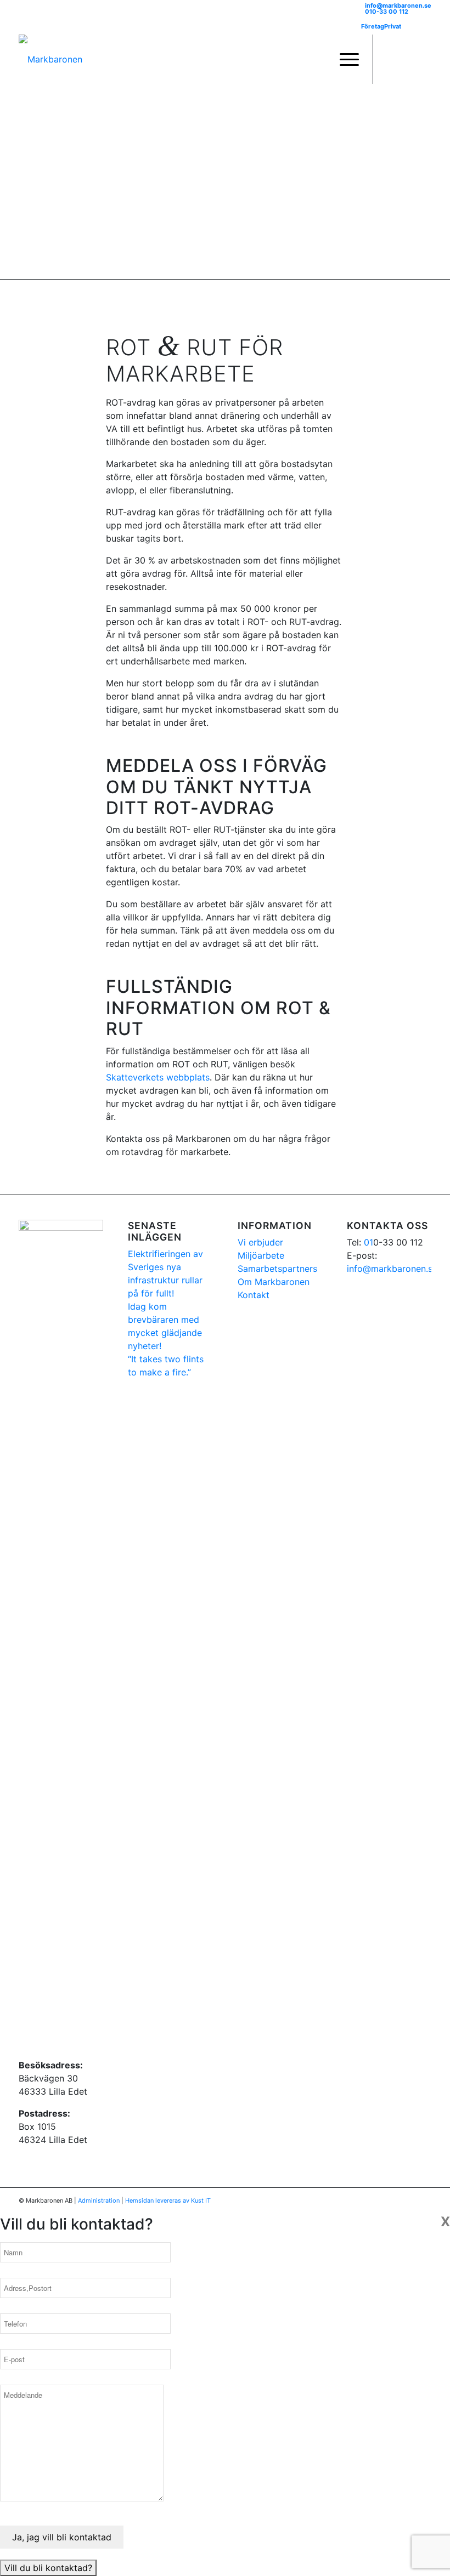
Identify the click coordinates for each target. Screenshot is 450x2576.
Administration (99, 2200)
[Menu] (344, 59)
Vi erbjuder (260, 1242)
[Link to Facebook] (390, 59)
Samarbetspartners (277, 1269)
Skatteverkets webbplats (158, 1077)
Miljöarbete (261, 1255)
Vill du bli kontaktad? (48, 2568)
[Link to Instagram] (407, 59)
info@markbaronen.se (398, 5)
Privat (393, 26)
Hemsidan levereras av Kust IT (168, 2200)
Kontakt (254, 1295)
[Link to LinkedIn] (423, 59)
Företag (373, 26)
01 (369, 1242)
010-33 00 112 (387, 12)
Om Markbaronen (274, 1282)
